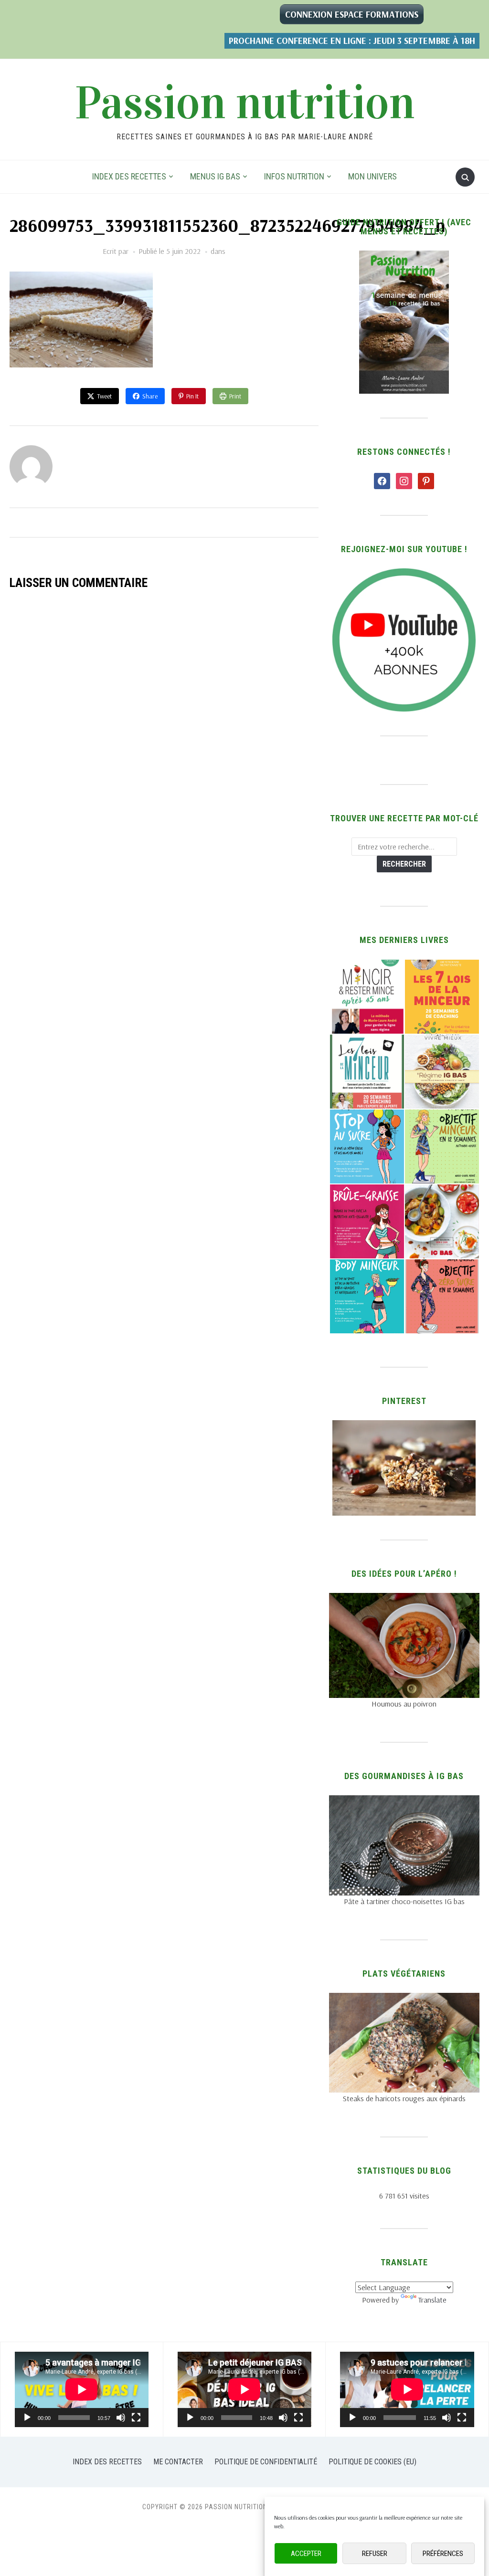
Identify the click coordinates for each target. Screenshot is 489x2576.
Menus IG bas (215, 176)
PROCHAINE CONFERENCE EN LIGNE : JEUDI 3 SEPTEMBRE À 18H (352, 41)
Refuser (375, 2554)
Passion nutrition (245, 103)
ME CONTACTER (178, 2462)
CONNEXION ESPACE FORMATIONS (352, 14)
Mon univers (372, 176)
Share (150, 396)
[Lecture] (27, 2418)
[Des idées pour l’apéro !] (404, 1599)
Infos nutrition (294, 176)
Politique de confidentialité (266, 2462)
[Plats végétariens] (404, 1999)
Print (235, 396)
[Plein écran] (136, 2418)
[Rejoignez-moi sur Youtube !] (404, 574)
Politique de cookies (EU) (372, 2462)
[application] (82, 2389)
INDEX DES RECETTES (129, 176)
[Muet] (121, 2418)
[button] (367, 997)
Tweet (104, 396)
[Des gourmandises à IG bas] (404, 1801)
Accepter (306, 2554)
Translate (432, 2300)
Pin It (192, 396)
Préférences (443, 2554)
